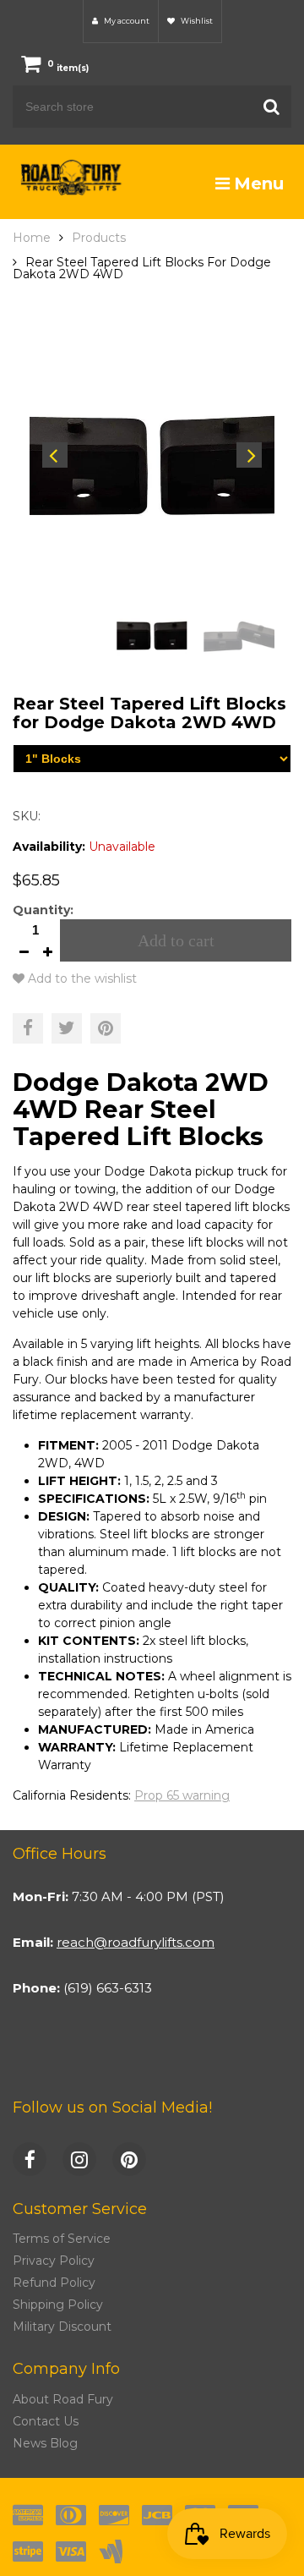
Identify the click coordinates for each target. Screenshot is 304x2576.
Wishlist (196, 21)
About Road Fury (63, 2399)
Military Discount (62, 2327)
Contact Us (46, 2421)
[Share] (28, 1028)
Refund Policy (54, 2283)
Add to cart (176, 940)
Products (99, 238)
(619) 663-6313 (108, 1988)
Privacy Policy (54, 2261)
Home (32, 238)
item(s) (68, 68)
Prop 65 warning (182, 1795)
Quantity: (43, 910)
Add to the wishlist (81, 978)
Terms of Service (62, 2239)
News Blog (45, 2443)
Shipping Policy (58, 2305)
